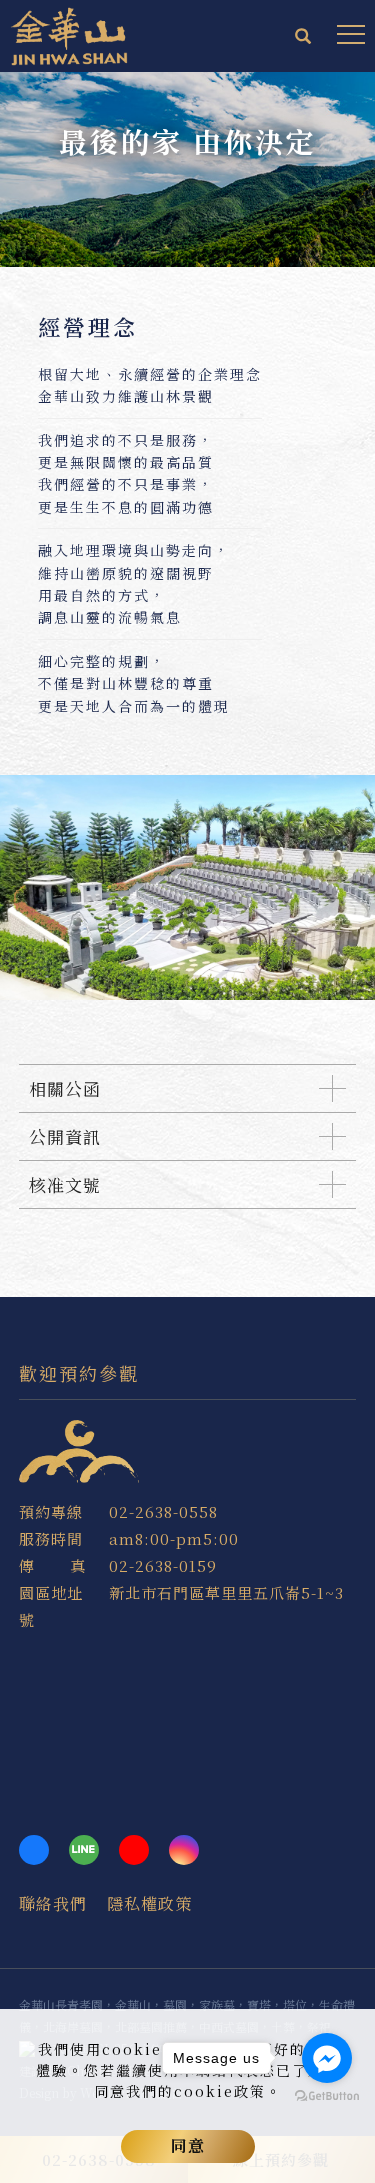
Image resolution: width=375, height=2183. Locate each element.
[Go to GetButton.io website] (327, 2096)
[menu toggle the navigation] (351, 35)
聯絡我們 (53, 1903)
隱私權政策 (149, 1903)
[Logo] (70, 33)
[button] (303, 38)
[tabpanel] (187, 169)
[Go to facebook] (327, 2058)
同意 (188, 2145)
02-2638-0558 (163, 1511)
